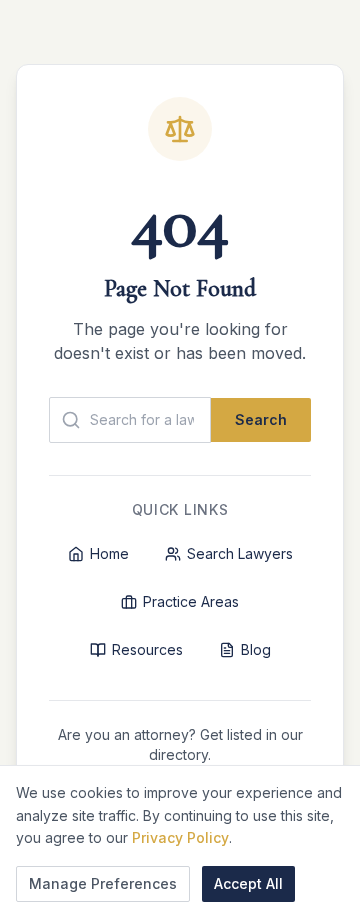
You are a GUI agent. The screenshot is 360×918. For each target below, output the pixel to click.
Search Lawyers (240, 553)
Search (261, 419)
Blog (256, 649)
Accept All (248, 883)
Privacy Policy (180, 837)
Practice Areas (191, 601)
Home (109, 553)
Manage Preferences (103, 883)
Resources (147, 649)
